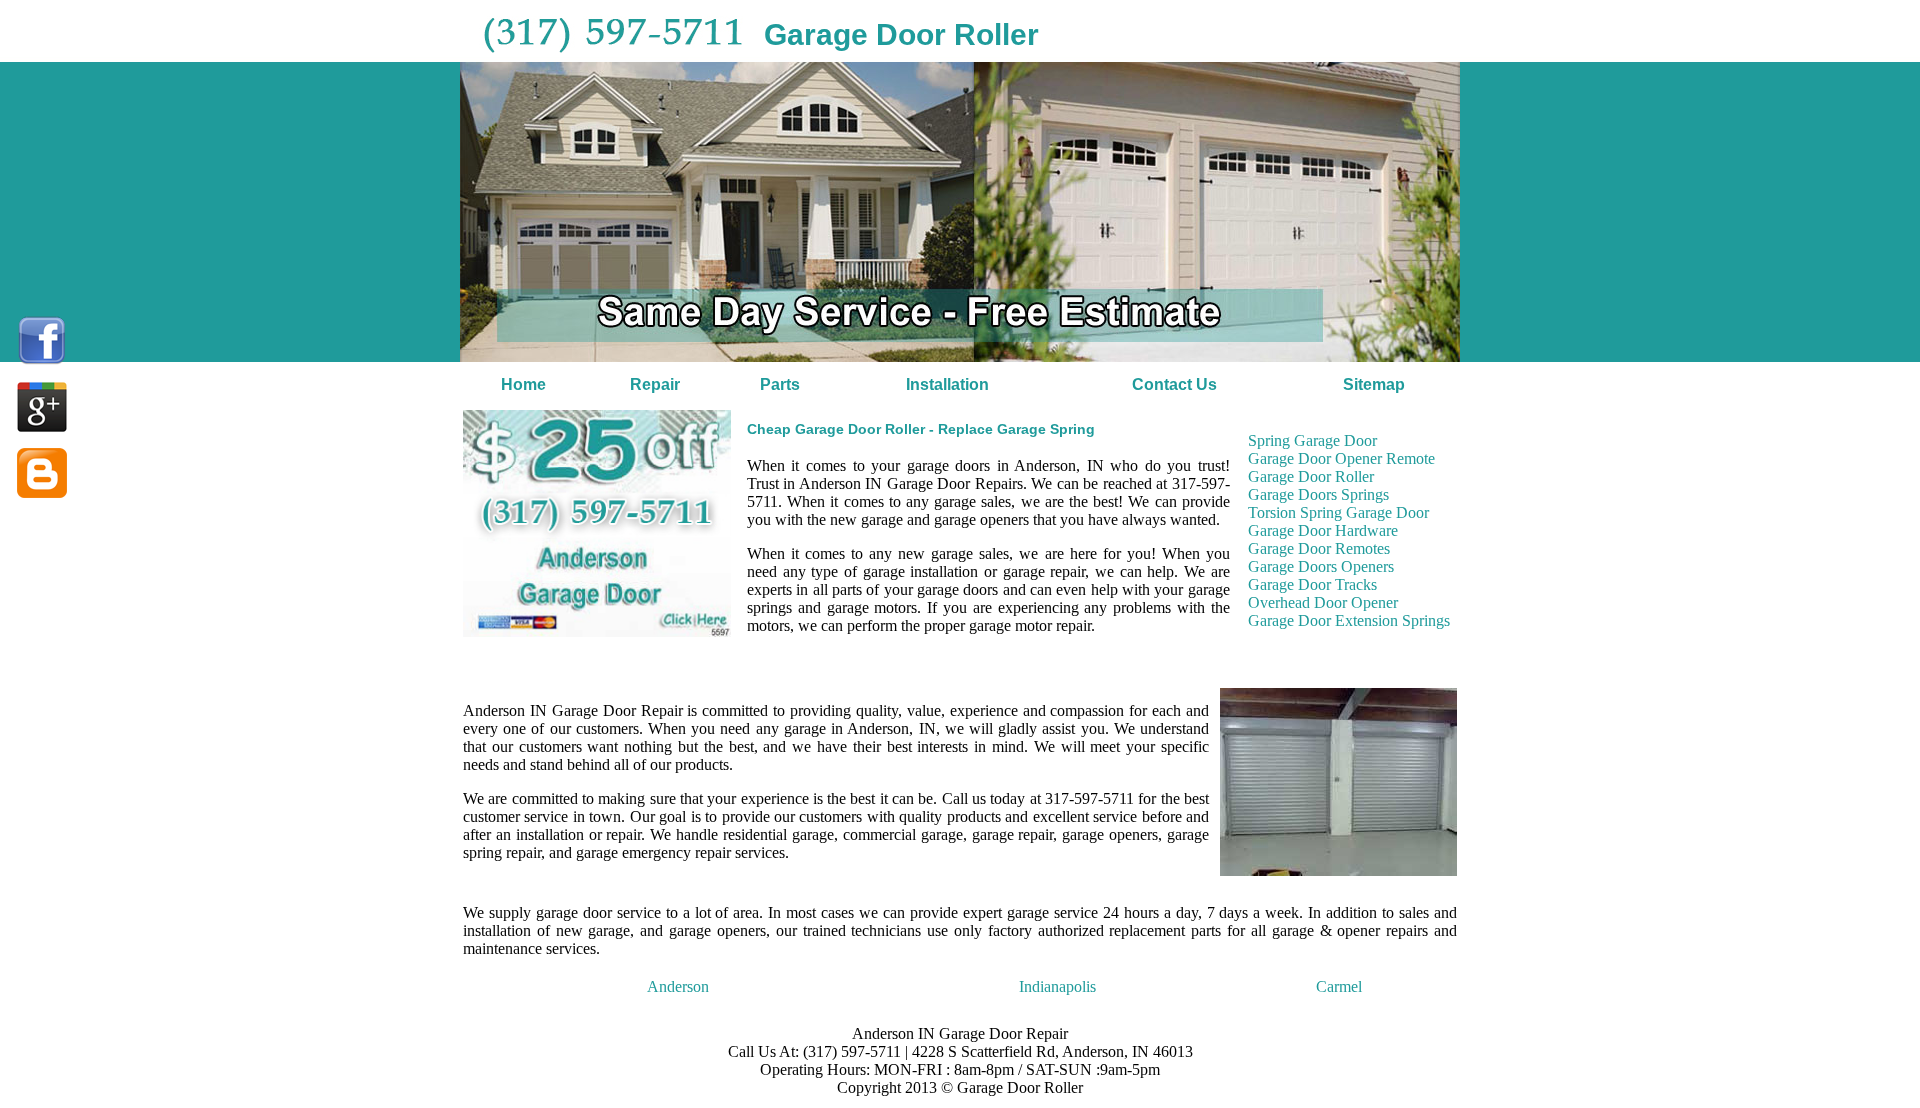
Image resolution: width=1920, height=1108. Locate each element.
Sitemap (1374, 384)
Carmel (1339, 986)
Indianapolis (1057, 986)
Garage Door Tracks (1312, 584)
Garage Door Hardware (1323, 530)
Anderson (678, 986)
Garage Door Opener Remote (1341, 458)
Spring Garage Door (1312, 440)
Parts (780, 384)
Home (523, 384)
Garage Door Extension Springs (1349, 620)
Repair (655, 384)
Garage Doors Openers (1321, 566)
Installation (947, 384)
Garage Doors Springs (1318, 494)
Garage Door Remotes (1319, 548)
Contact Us (1174, 384)
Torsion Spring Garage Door (1338, 512)
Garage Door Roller (1311, 476)
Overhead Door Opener (1323, 602)
